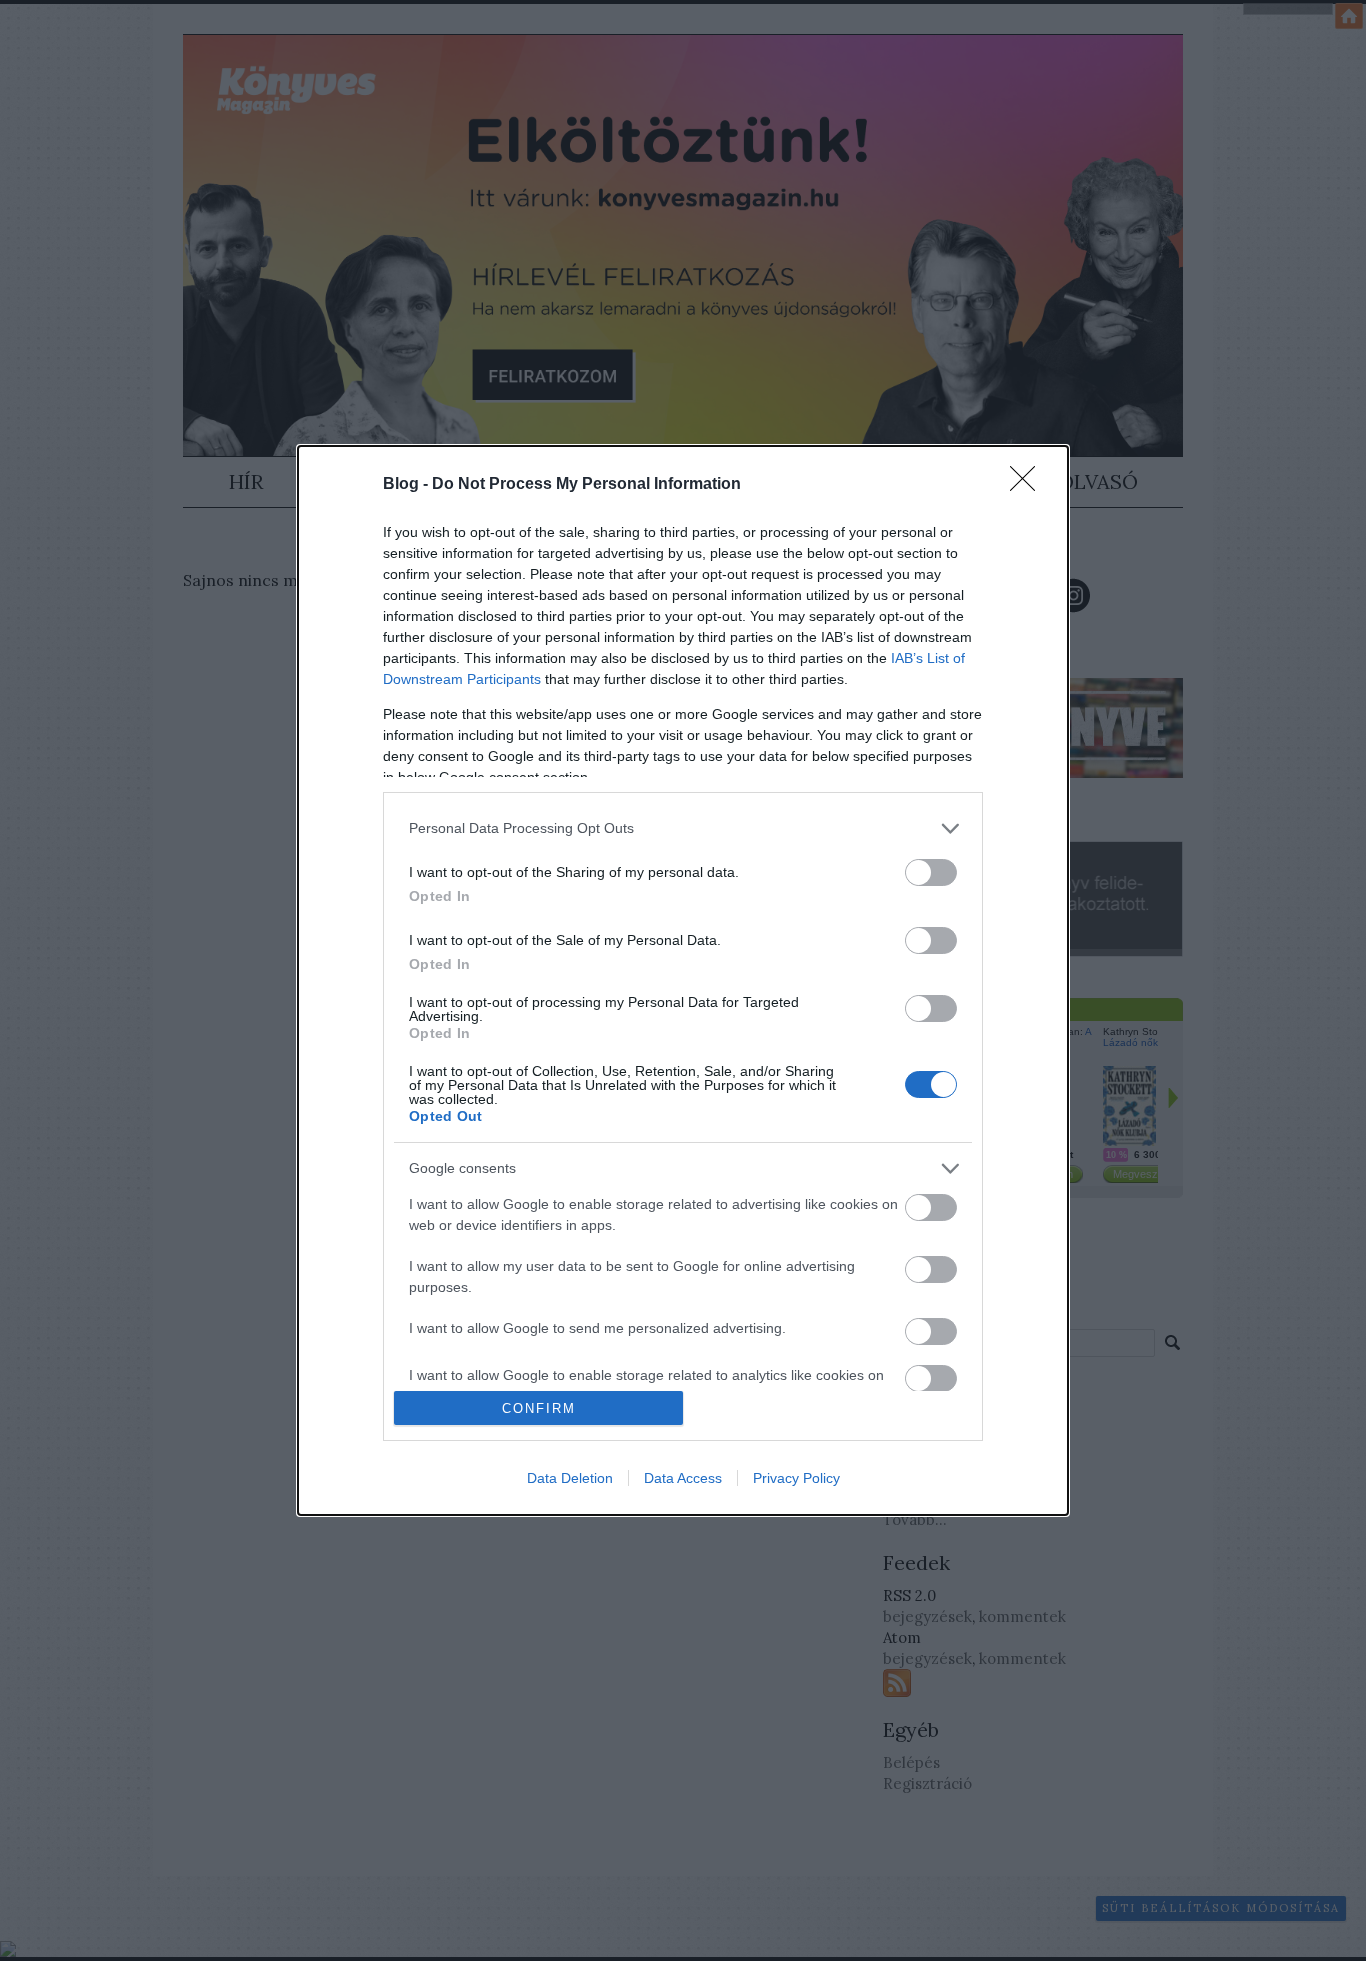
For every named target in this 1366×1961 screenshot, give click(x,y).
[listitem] (683, 828)
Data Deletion (570, 1478)
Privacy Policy (796, 1478)
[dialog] (683, 980)
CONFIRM (539, 1408)
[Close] (1029, 485)
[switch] (931, 872)
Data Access (683, 1478)
